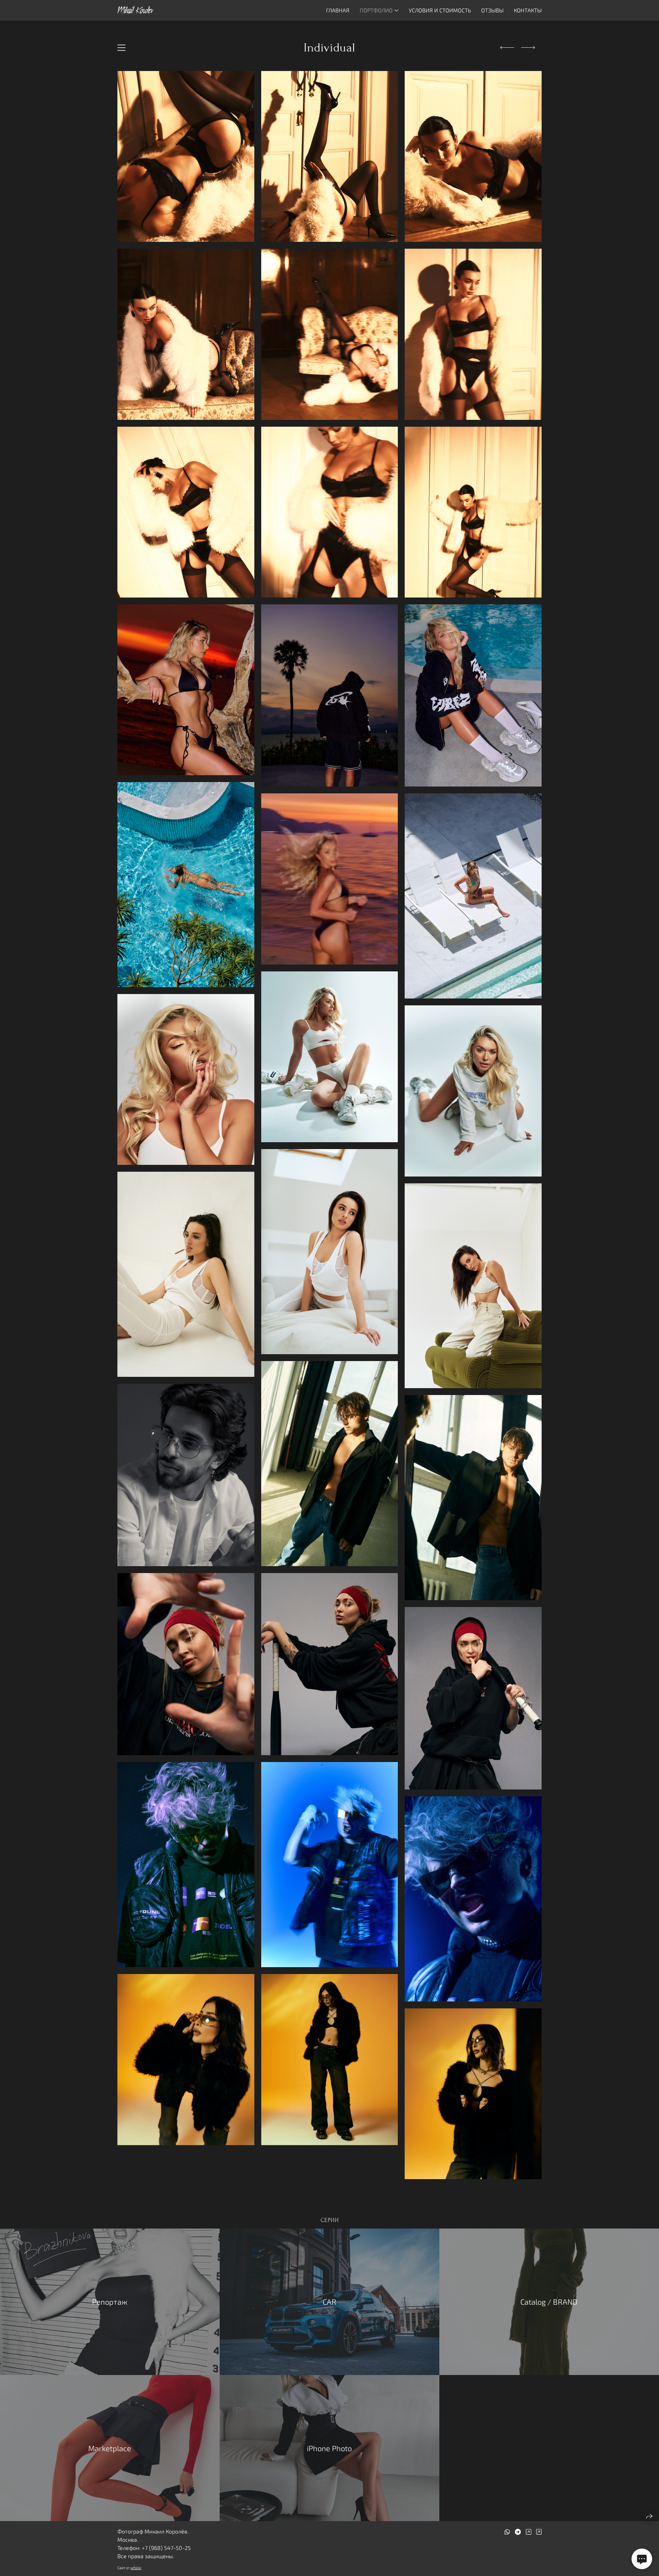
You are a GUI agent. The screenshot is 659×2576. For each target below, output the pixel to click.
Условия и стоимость (440, 10)
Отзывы (492, 10)
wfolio (136, 2568)
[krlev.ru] (135, 10)
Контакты (528, 10)
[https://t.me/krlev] (518, 2532)
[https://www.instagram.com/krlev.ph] (529, 2532)
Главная (338, 10)
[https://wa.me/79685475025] (507, 2532)
